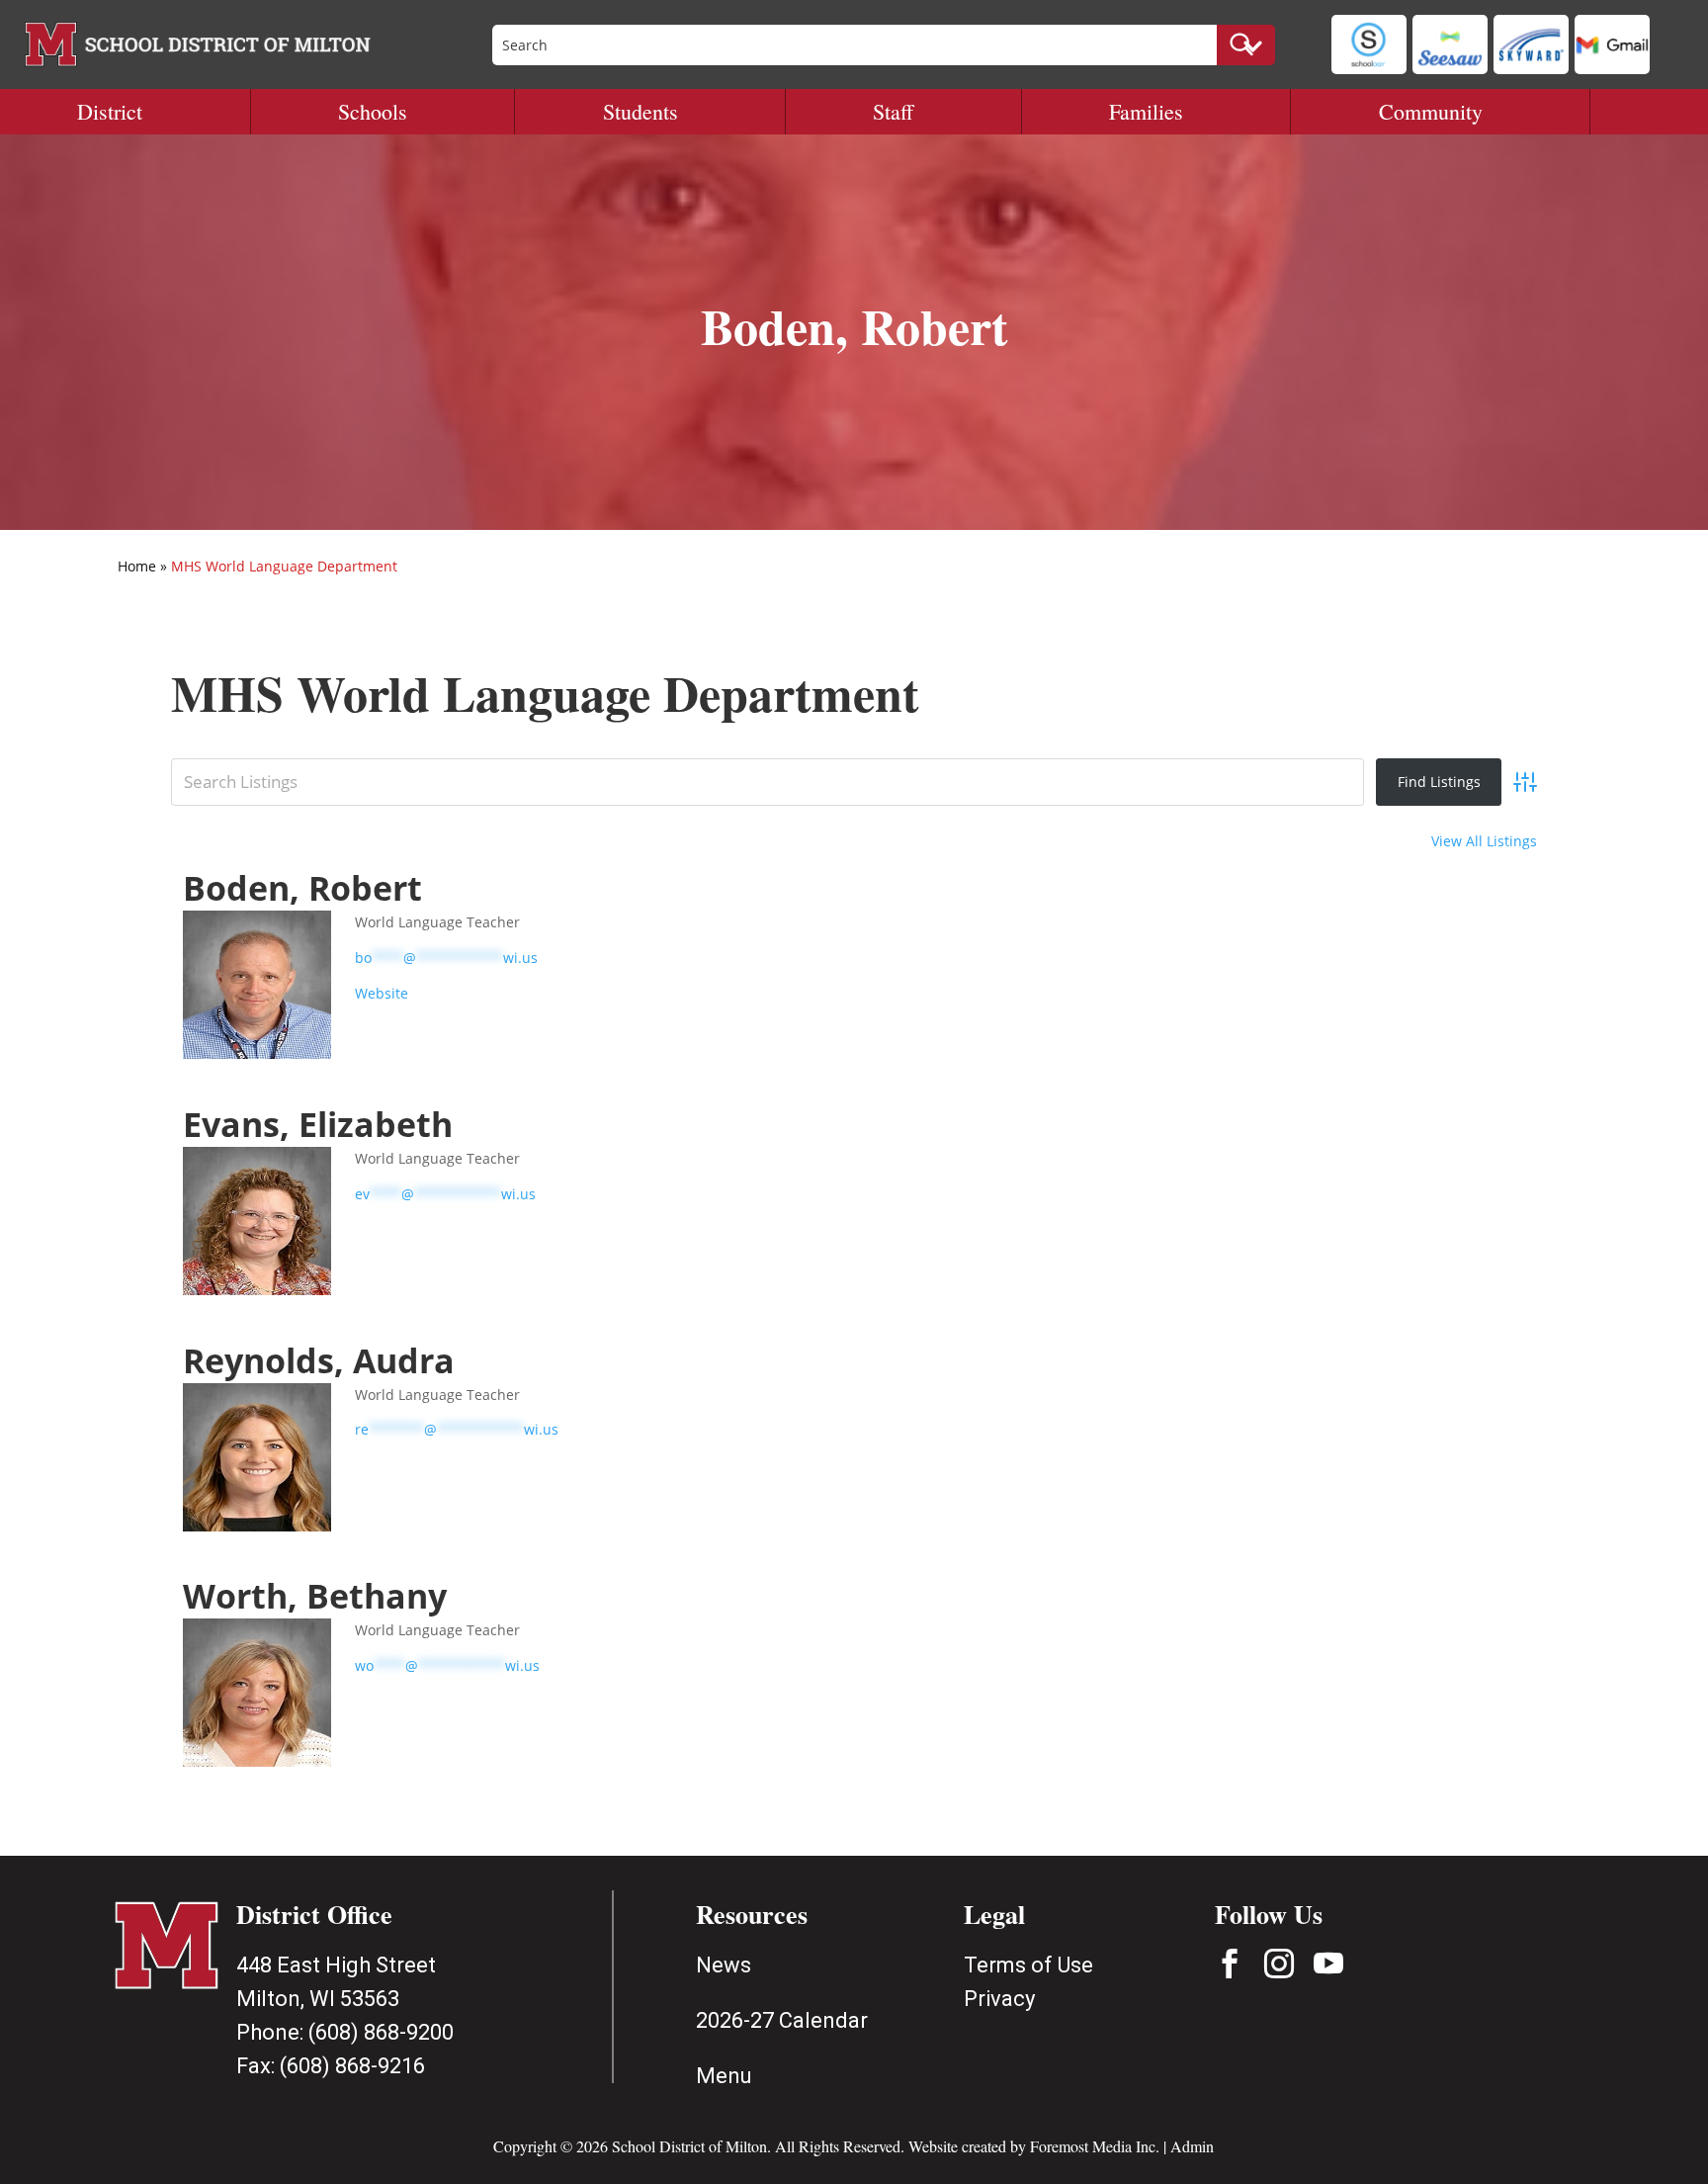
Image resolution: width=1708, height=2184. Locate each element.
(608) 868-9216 (352, 2066)
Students (640, 111)
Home (137, 566)
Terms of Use (1028, 1965)
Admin (1192, 2146)
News (724, 1965)
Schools (373, 111)
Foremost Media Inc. (1095, 2146)
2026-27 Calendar (782, 2020)
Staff (893, 111)
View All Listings (1484, 841)
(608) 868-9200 (381, 2032)
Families (1146, 111)
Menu (724, 2076)
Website (382, 993)
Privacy (999, 1999)
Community (1431, 111)
